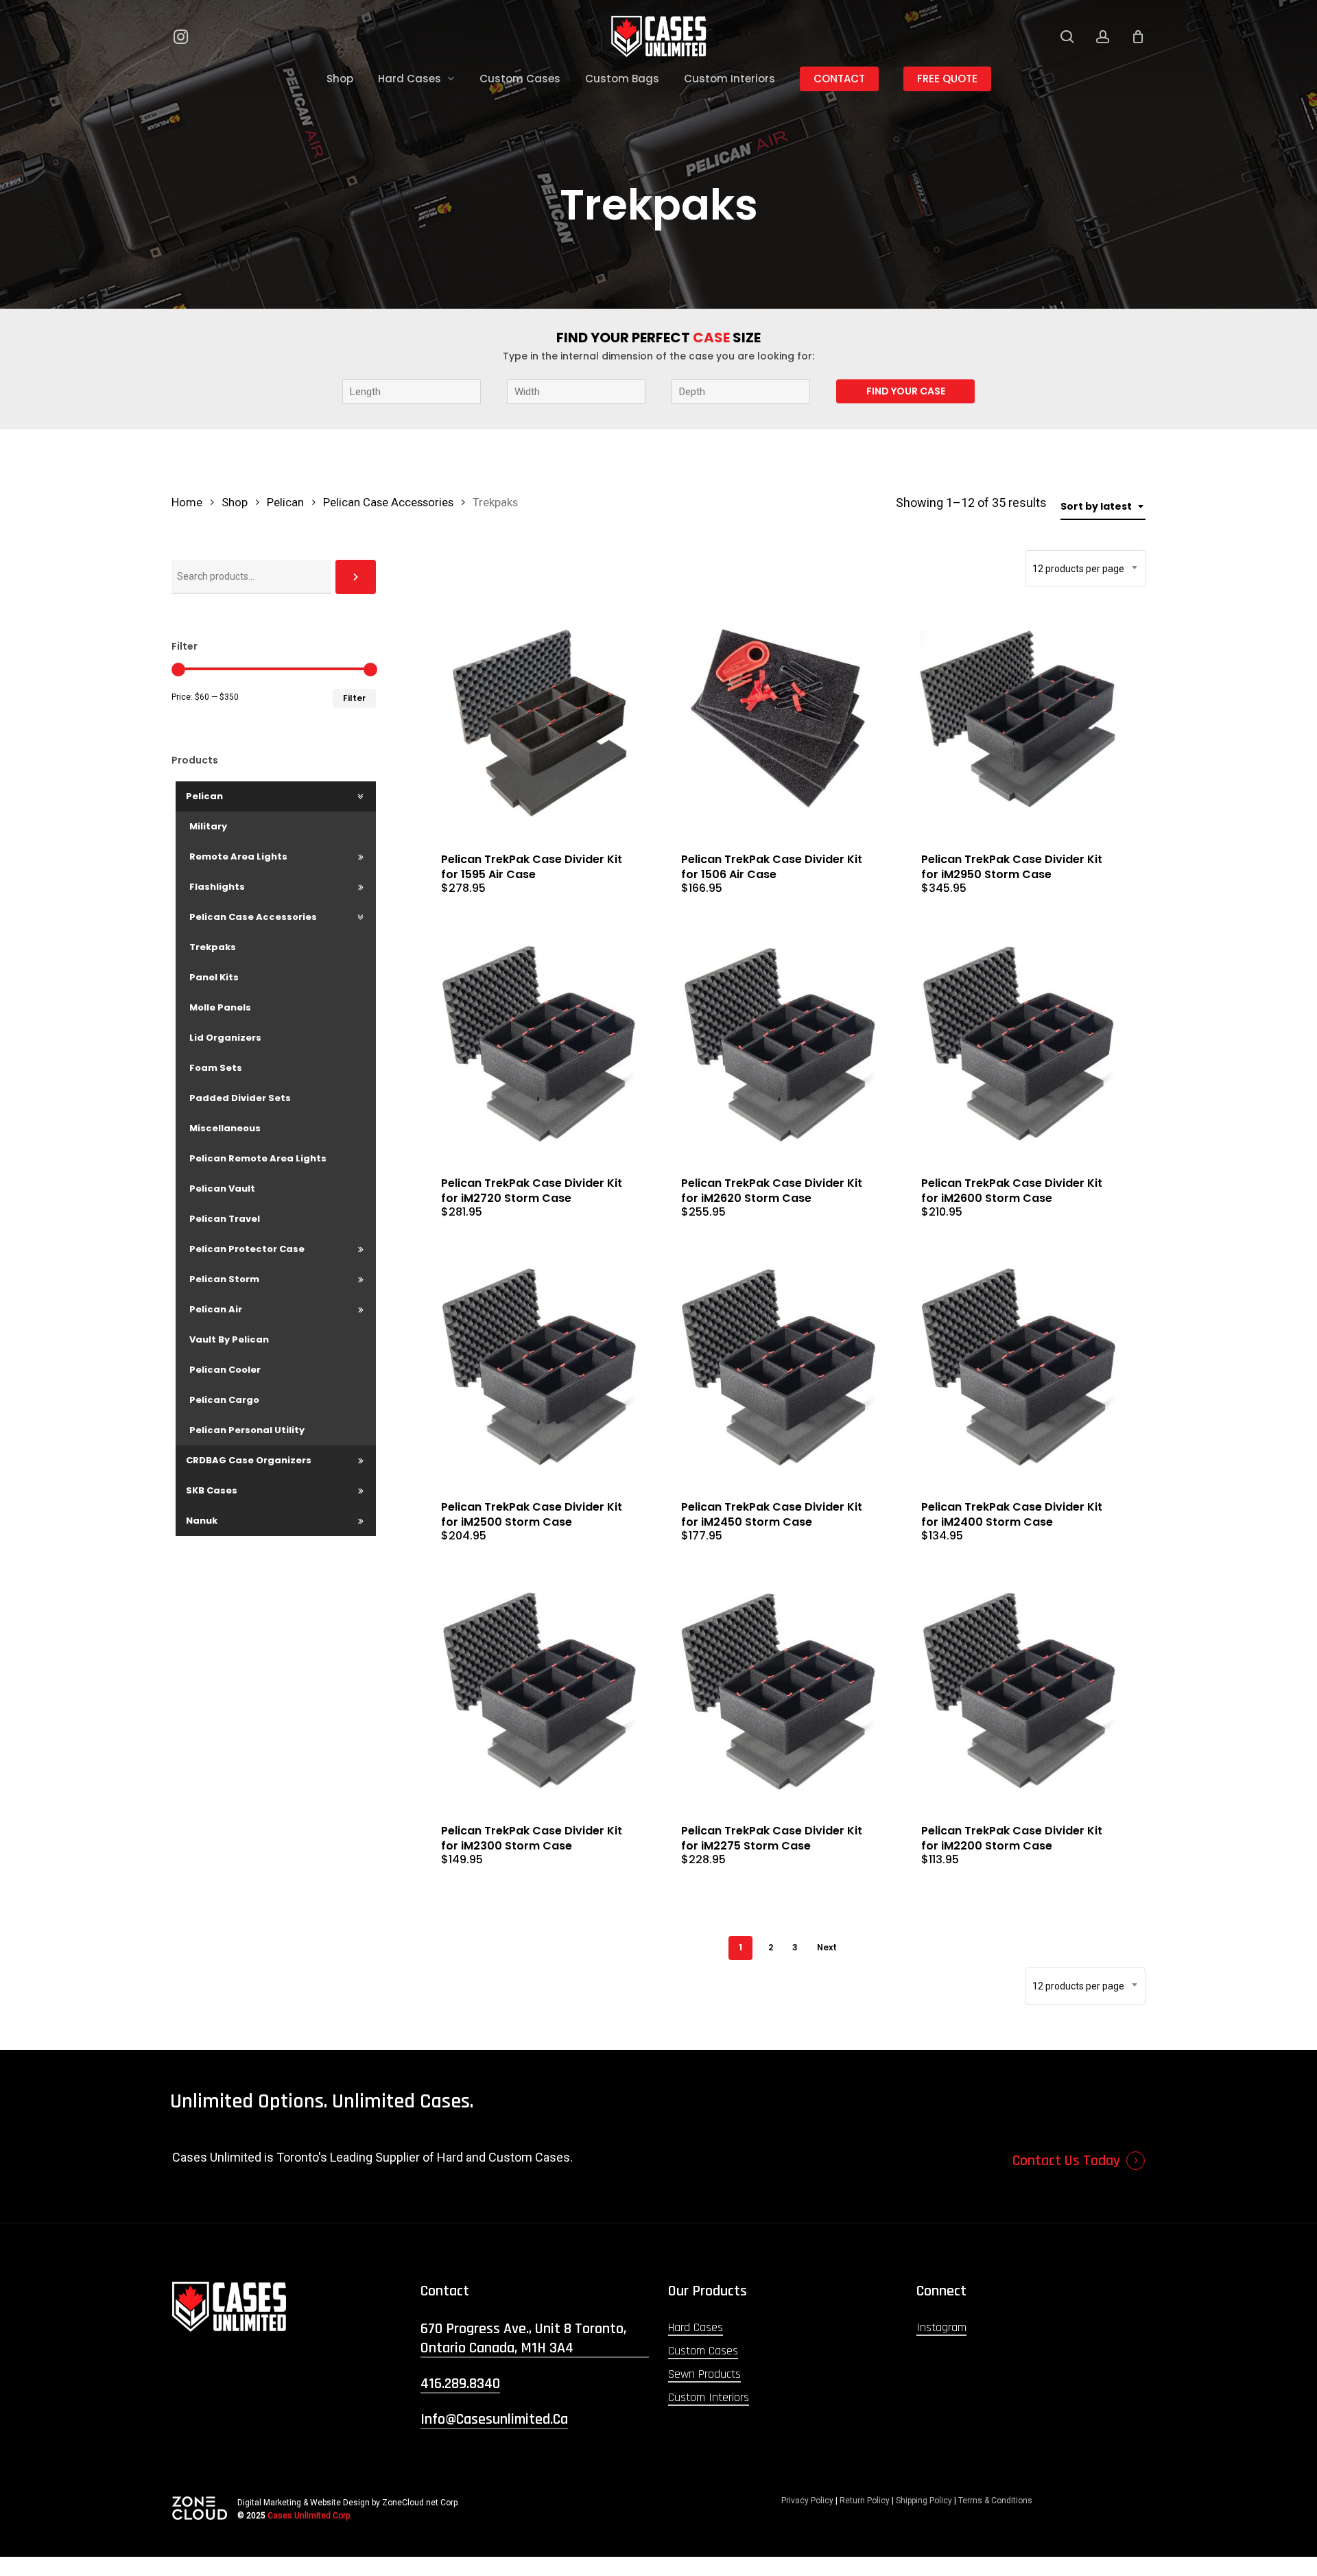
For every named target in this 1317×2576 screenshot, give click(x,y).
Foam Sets (216, 1068)
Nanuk (202, 1521)
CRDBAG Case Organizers (249, 1460)
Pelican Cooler (225, 1370)
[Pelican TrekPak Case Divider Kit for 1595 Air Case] (539, 720)
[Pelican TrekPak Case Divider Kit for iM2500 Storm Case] (539, 1368)
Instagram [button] (941, 2327)
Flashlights (217, 887)
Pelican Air (216, 1309)
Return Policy (865, 2501)
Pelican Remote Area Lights (258, 1158)
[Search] (356, 577)
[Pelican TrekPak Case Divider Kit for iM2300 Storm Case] (539, 1691)
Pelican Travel (225, 1219)
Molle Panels (220, 1007)
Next (827, 1947)
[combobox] (1103, 507)
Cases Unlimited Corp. (310, 2516)
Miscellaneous (225, 1128)
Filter (354, 698)
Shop (235, 503)
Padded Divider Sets (240, 1098)
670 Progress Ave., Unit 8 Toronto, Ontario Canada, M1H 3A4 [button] (523, 2339)
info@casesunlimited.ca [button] (494, 2420)
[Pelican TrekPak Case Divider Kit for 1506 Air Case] (779, 720)
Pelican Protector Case (247, 1249)
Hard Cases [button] (696, 2327)
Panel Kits (214, 977)
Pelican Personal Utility (247, 1430)
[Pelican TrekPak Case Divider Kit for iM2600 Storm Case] (1019, 1044)
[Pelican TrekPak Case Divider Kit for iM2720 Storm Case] (539, 1044)
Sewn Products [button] (704, 2374)
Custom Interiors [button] (709, 2397)
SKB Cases (212, 1490)
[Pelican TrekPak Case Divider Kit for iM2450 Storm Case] (779, 1368)
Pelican (285, 503)
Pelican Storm (224, 1279)
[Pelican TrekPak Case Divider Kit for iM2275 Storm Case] (779, 1691)
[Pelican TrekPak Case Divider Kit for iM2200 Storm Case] (1019, 1691)
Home (187, 503)
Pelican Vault (222, 1189)
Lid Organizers (225, 1038)
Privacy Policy (807, 2501)
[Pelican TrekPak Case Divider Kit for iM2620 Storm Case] (779, 1044)
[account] (1103, 37)
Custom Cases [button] (703, 2351)
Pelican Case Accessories (388, 503)
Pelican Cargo (224, 1400)
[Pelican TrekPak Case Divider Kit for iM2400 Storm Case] (1019, 1368)
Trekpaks (213, 947)
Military (208, 826)
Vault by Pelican (229, 1339)
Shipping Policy (924, 2501)
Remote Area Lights (238, 856)
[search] (1067, 37)
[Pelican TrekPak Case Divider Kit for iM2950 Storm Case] (1019, 720)
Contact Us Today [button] (1066, 2161)
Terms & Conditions (995, 2501)
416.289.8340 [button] (460, 2384)
